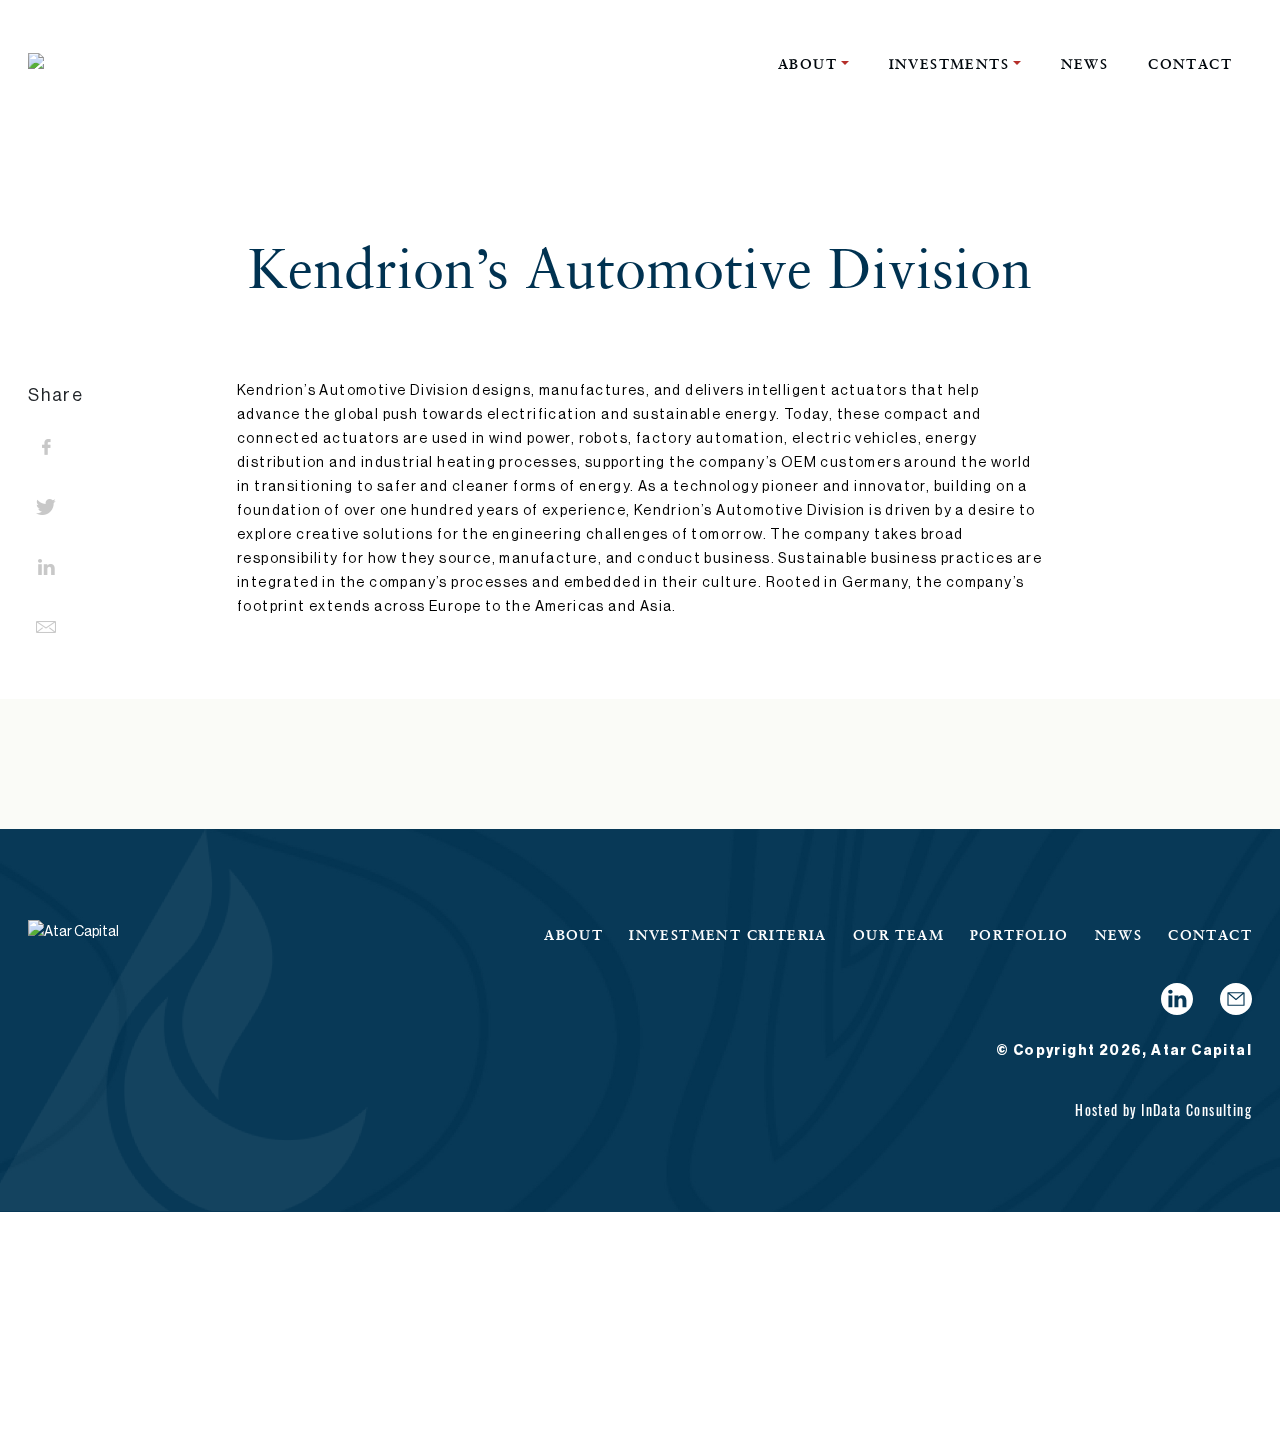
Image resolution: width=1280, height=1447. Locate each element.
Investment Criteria (728, 934)
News (1085, 63)
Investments (949, 63)
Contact (1190, 63)
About (807, 63)
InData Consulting (1196, 1109)
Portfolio (1019, 934)
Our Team (898, 934)
